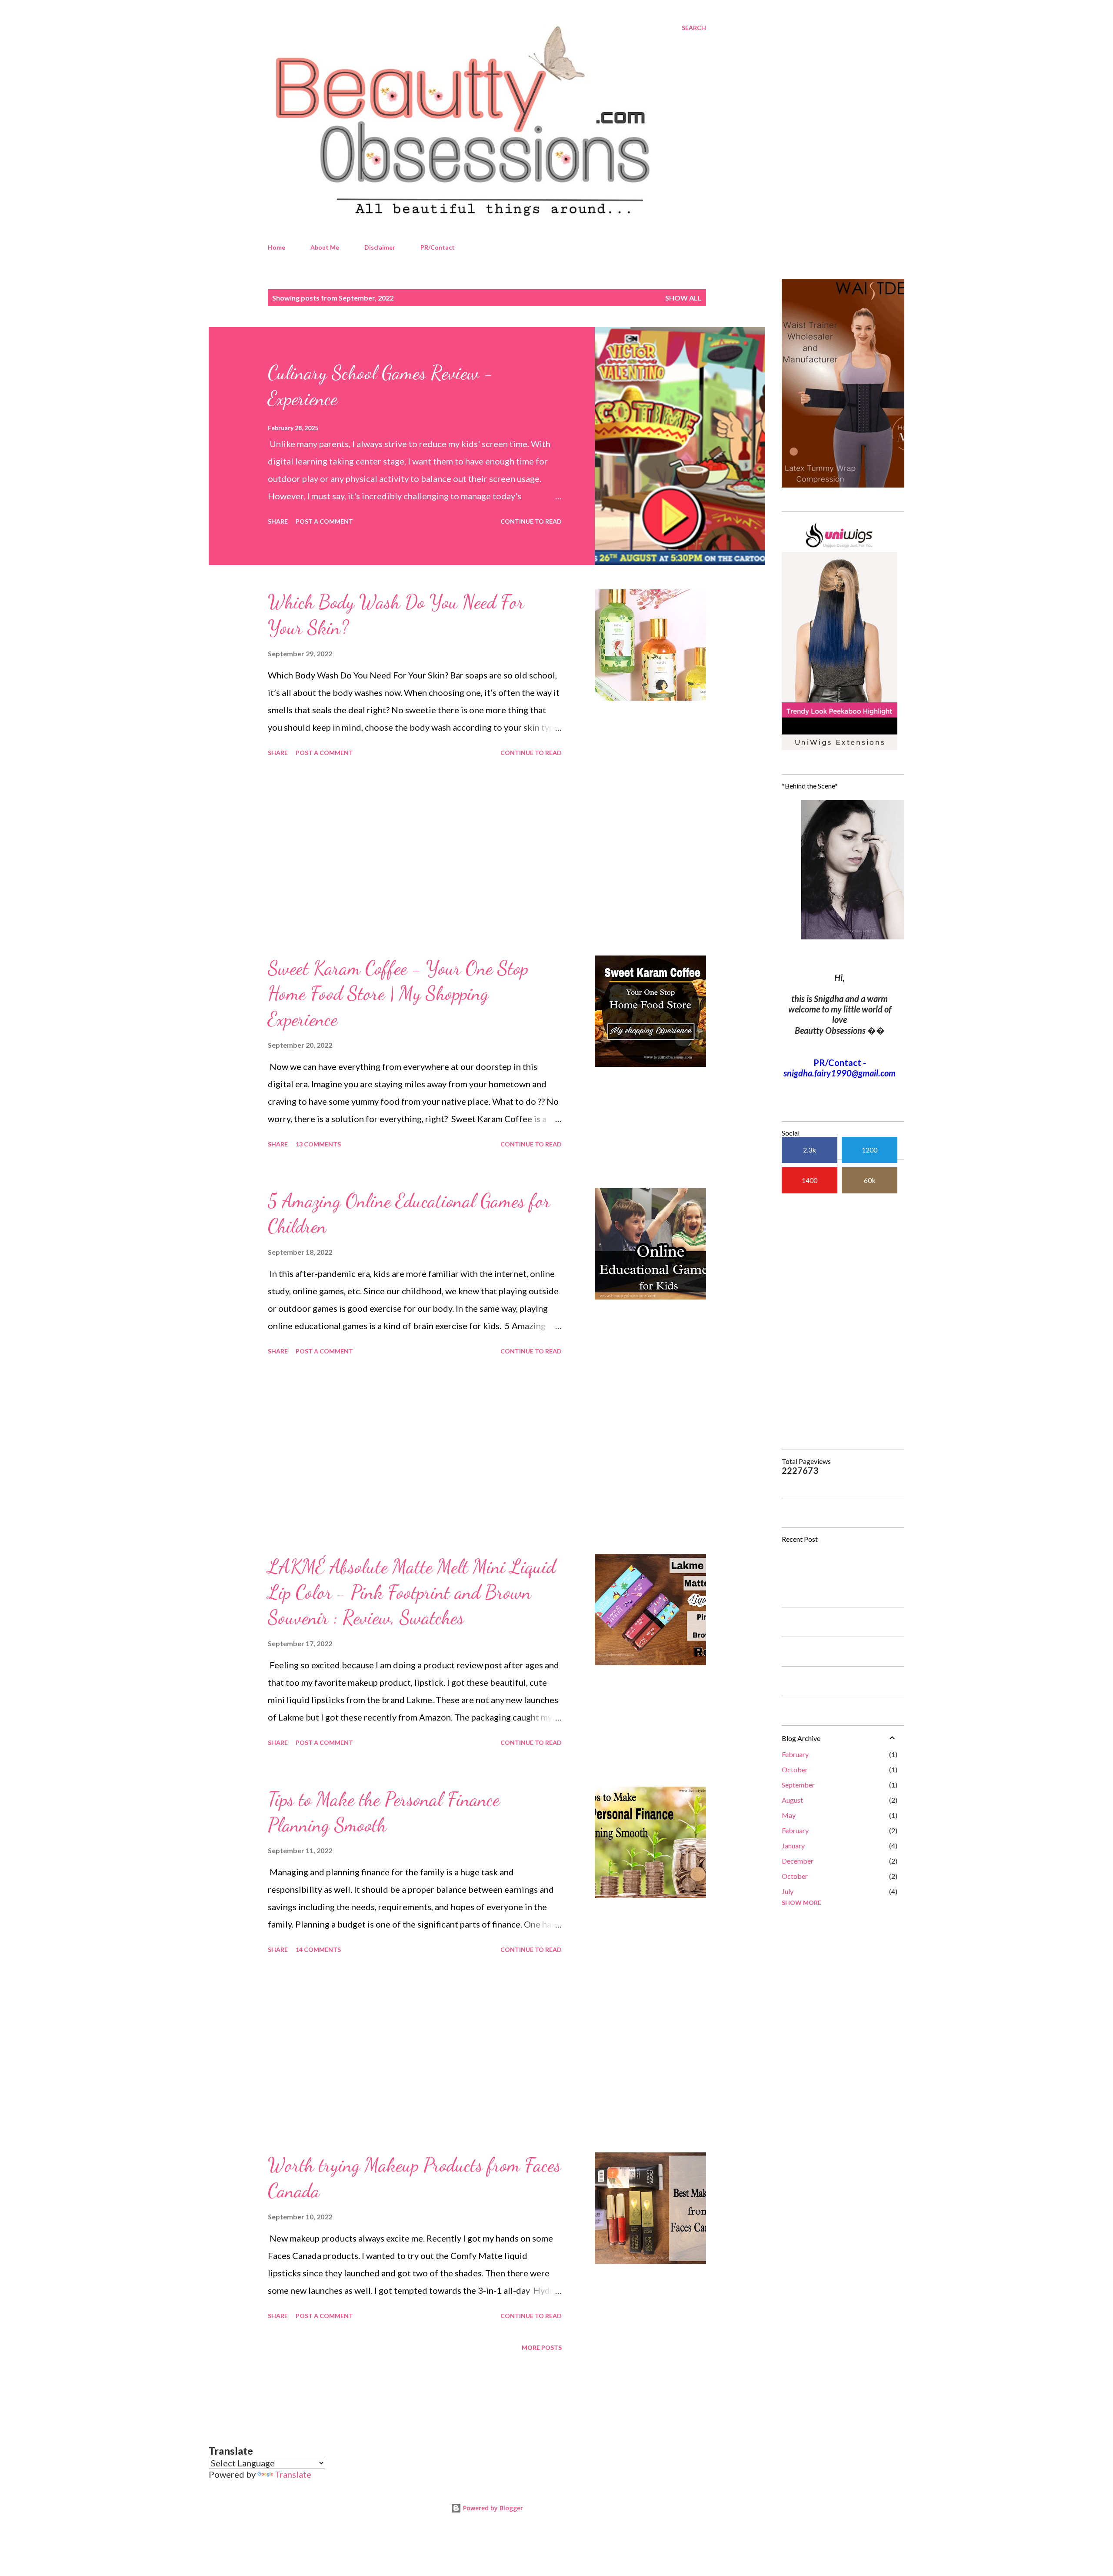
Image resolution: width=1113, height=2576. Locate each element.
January (793, 1846)
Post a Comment (324, 521)
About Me (325, 247)
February (795, 1754)
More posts (542, 2347)
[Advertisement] (415, 858)
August (792, 1800)
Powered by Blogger (492, 2508)
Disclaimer (380, 247)
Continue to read (531, 521)
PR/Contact (438, 247)
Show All (683, 298)
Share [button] (278, 521)
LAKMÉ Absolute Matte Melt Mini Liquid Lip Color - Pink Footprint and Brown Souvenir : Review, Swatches (412, 1592)
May (789, 1815)
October (795, 1769)
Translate (293, 2474)
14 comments (318, 1950)
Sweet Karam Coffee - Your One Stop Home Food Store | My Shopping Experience (398, 994)
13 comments (318, 1144)
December (798, 1861)
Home (277, 247)
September (798, 1785)
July (788, 1891)
